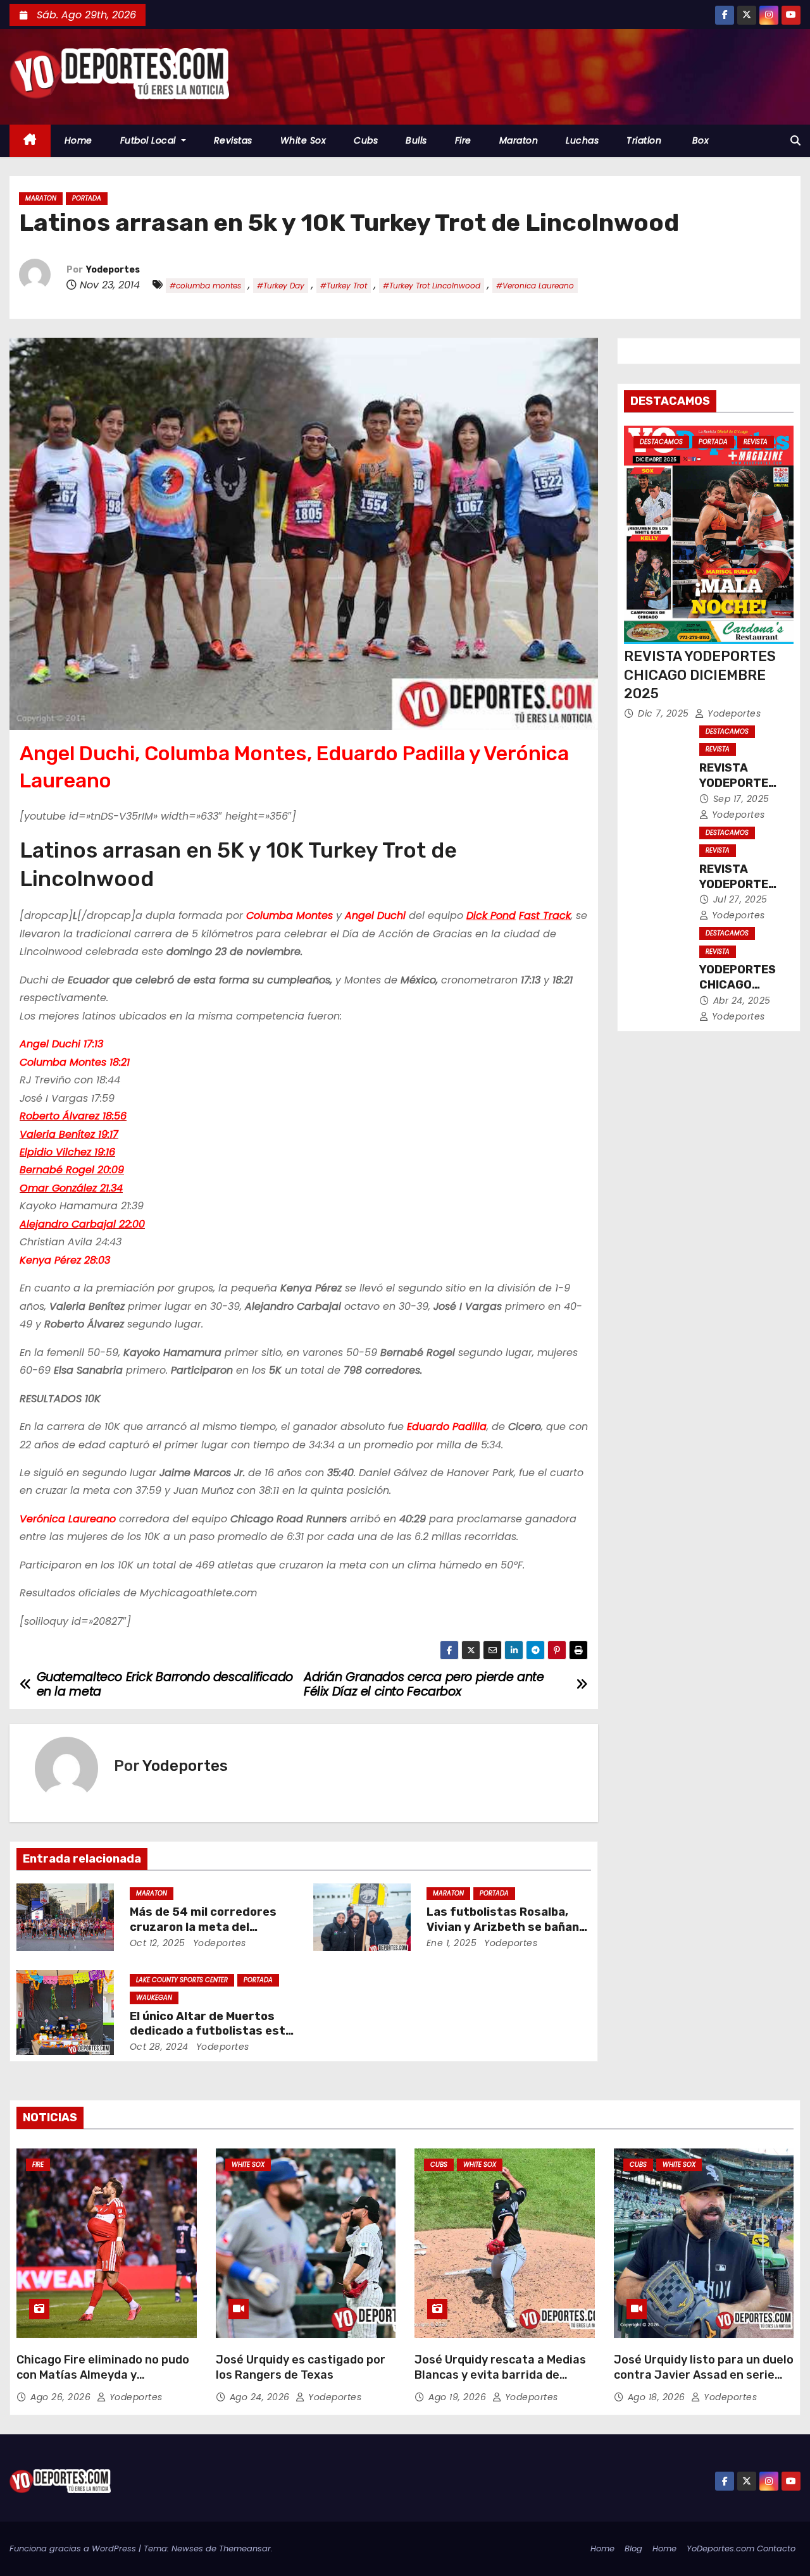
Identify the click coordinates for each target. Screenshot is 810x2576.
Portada (87, 198)
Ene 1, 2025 (452, 1943)
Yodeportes (113, 270)
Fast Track (545, 915)
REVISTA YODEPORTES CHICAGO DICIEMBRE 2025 (700, 675)
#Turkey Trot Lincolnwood (432, 286)
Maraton (519, 140)
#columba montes (205, 286)
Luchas (582, 140)
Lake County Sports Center (182, 1980)
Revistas (233, 140)
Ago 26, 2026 (62, 2397)
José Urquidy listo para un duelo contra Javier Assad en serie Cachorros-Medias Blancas (704, 2375)
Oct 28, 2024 (159, 2047)
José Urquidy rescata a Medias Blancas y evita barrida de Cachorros (500, 2375)
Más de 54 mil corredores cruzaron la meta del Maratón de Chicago (203, 1927)
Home (78, 140)
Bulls (416, 140)
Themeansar (245, 2548)
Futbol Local (150, 140)
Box (699, 140)
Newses (187, 2548)
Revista (756, 442)
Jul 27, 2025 (740, 899)
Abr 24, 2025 (742, 1001)
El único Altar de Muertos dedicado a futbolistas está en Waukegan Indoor (211, 2031)
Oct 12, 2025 (158, 1943)
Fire (463, 140)
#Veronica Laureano (535, 286)
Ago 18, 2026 (658, 2397)
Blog (633, 2548)
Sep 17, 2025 (741, 799)
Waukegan (154, 1998)
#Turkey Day (281, 286)
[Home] (30, 141)
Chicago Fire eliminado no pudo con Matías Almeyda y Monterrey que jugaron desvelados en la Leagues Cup (103, 2382)
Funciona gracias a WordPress (74, 2548)
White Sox (303, 140)
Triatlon (644, 140)
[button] (795, 141)
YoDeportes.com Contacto (741, 2548)
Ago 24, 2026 (261, 2397)
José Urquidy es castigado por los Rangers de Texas (301, 2367)
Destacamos (661, 442)
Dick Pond (491, 915)
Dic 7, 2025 (665, 713)
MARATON (41, 198)
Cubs (366, 140)
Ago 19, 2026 (459, 2397)
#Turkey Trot (344, 286)
